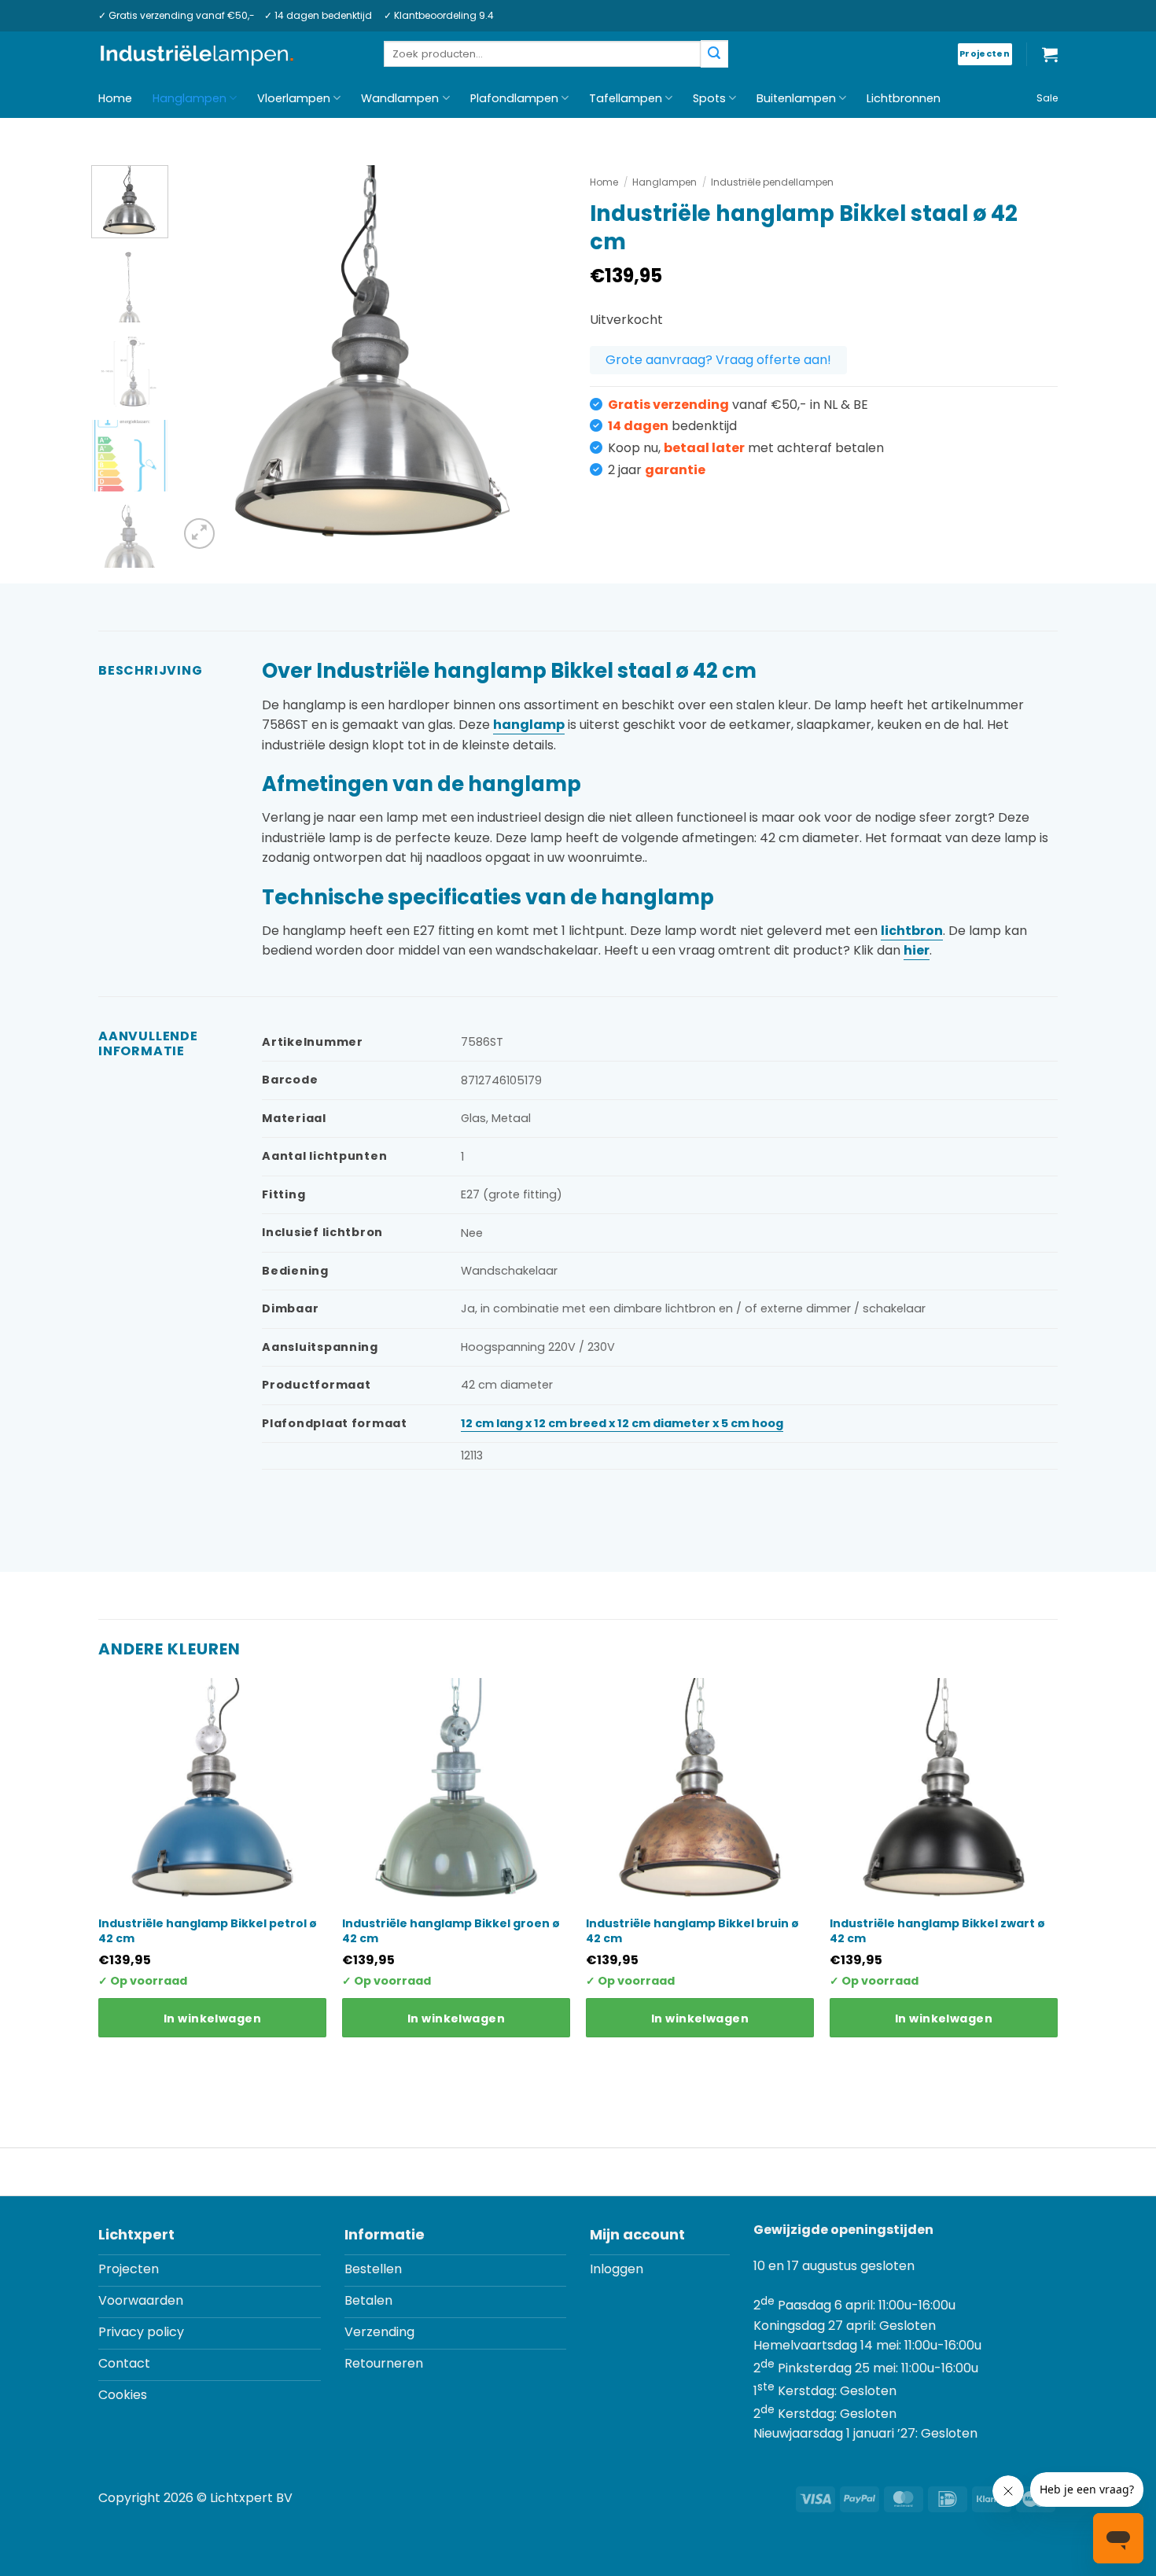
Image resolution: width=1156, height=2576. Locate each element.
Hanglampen (190, 98)
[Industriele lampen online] (197, 55)
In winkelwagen (212, 2018)
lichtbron (912, 931)
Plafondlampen (514, 98)
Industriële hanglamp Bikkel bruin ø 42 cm (692, 1930)
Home (115, 98)
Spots (709, 98)
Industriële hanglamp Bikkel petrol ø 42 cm (208, 1930)
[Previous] (206, 359)
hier (917, 950)
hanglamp (529, 725)
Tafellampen (626, 98)
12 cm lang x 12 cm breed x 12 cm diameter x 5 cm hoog (622, 1423)
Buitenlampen (796, 98)
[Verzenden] (714, 54)
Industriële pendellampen (772, 182)
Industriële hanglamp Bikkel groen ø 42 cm (451, 1930)
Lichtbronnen (904, 98)
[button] (1050, 54)
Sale (1047, 98)
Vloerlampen (294, 98)
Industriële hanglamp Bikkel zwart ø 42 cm (937, 1930)
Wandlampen (400, 98)
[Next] (539, 359)
